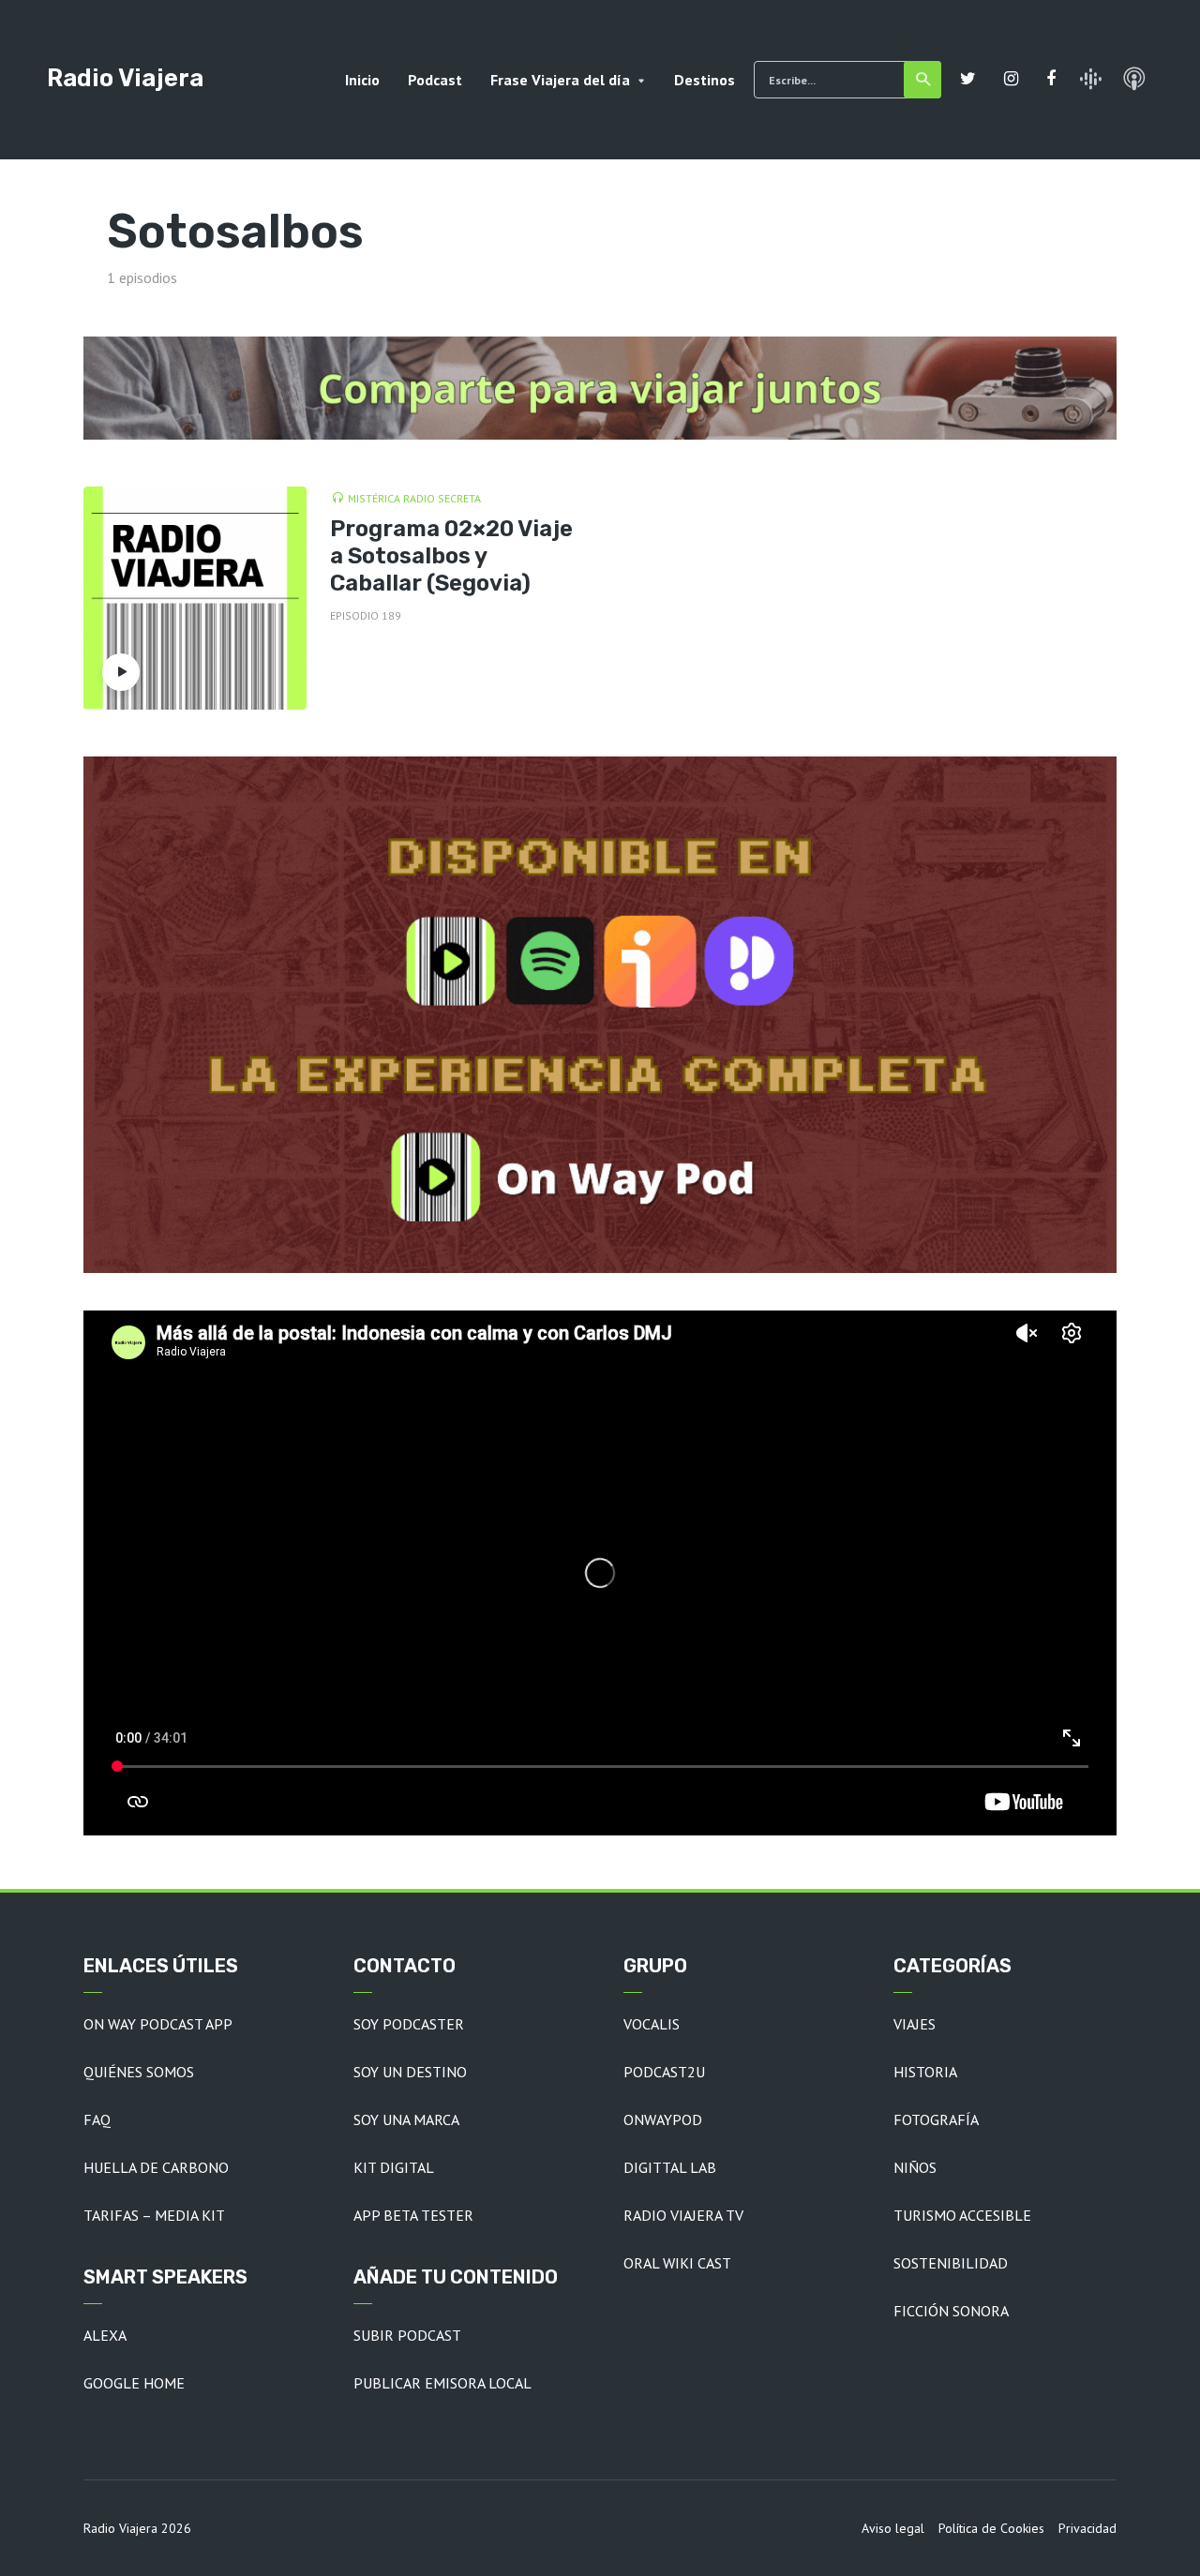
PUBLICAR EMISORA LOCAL (442, 2383)
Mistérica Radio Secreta (414, 498)
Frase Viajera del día (560, 80)
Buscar (922, 80)
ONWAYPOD (663, 2119)
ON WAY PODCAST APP (158, 2024)
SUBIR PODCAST (407, 2335)
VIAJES (915, 2024)
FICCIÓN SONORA (951, 2311)
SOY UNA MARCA (406, 2119)
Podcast (435, 80)
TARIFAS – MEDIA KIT (154, 2215)
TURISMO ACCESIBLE (962, 2215)
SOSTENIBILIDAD (951, 2263)
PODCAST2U (664, 2072)
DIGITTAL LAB (670, 2167)
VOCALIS (652, 2024)
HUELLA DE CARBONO (156, 2167)
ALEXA (105, 2335)
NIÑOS (915, 2167)
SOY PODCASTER (409, 2024)
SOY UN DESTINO (410, 2072)
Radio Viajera (125, 78)
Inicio (362, 80)
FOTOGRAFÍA (936, 2119)
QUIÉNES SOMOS (139, 2072)
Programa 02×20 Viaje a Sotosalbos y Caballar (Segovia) (451, 556)
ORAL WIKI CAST (677, 2263)
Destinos (705, 80)
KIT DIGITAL (394, 2167)
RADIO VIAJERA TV (683, 2215)
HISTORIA (925, 2072)
